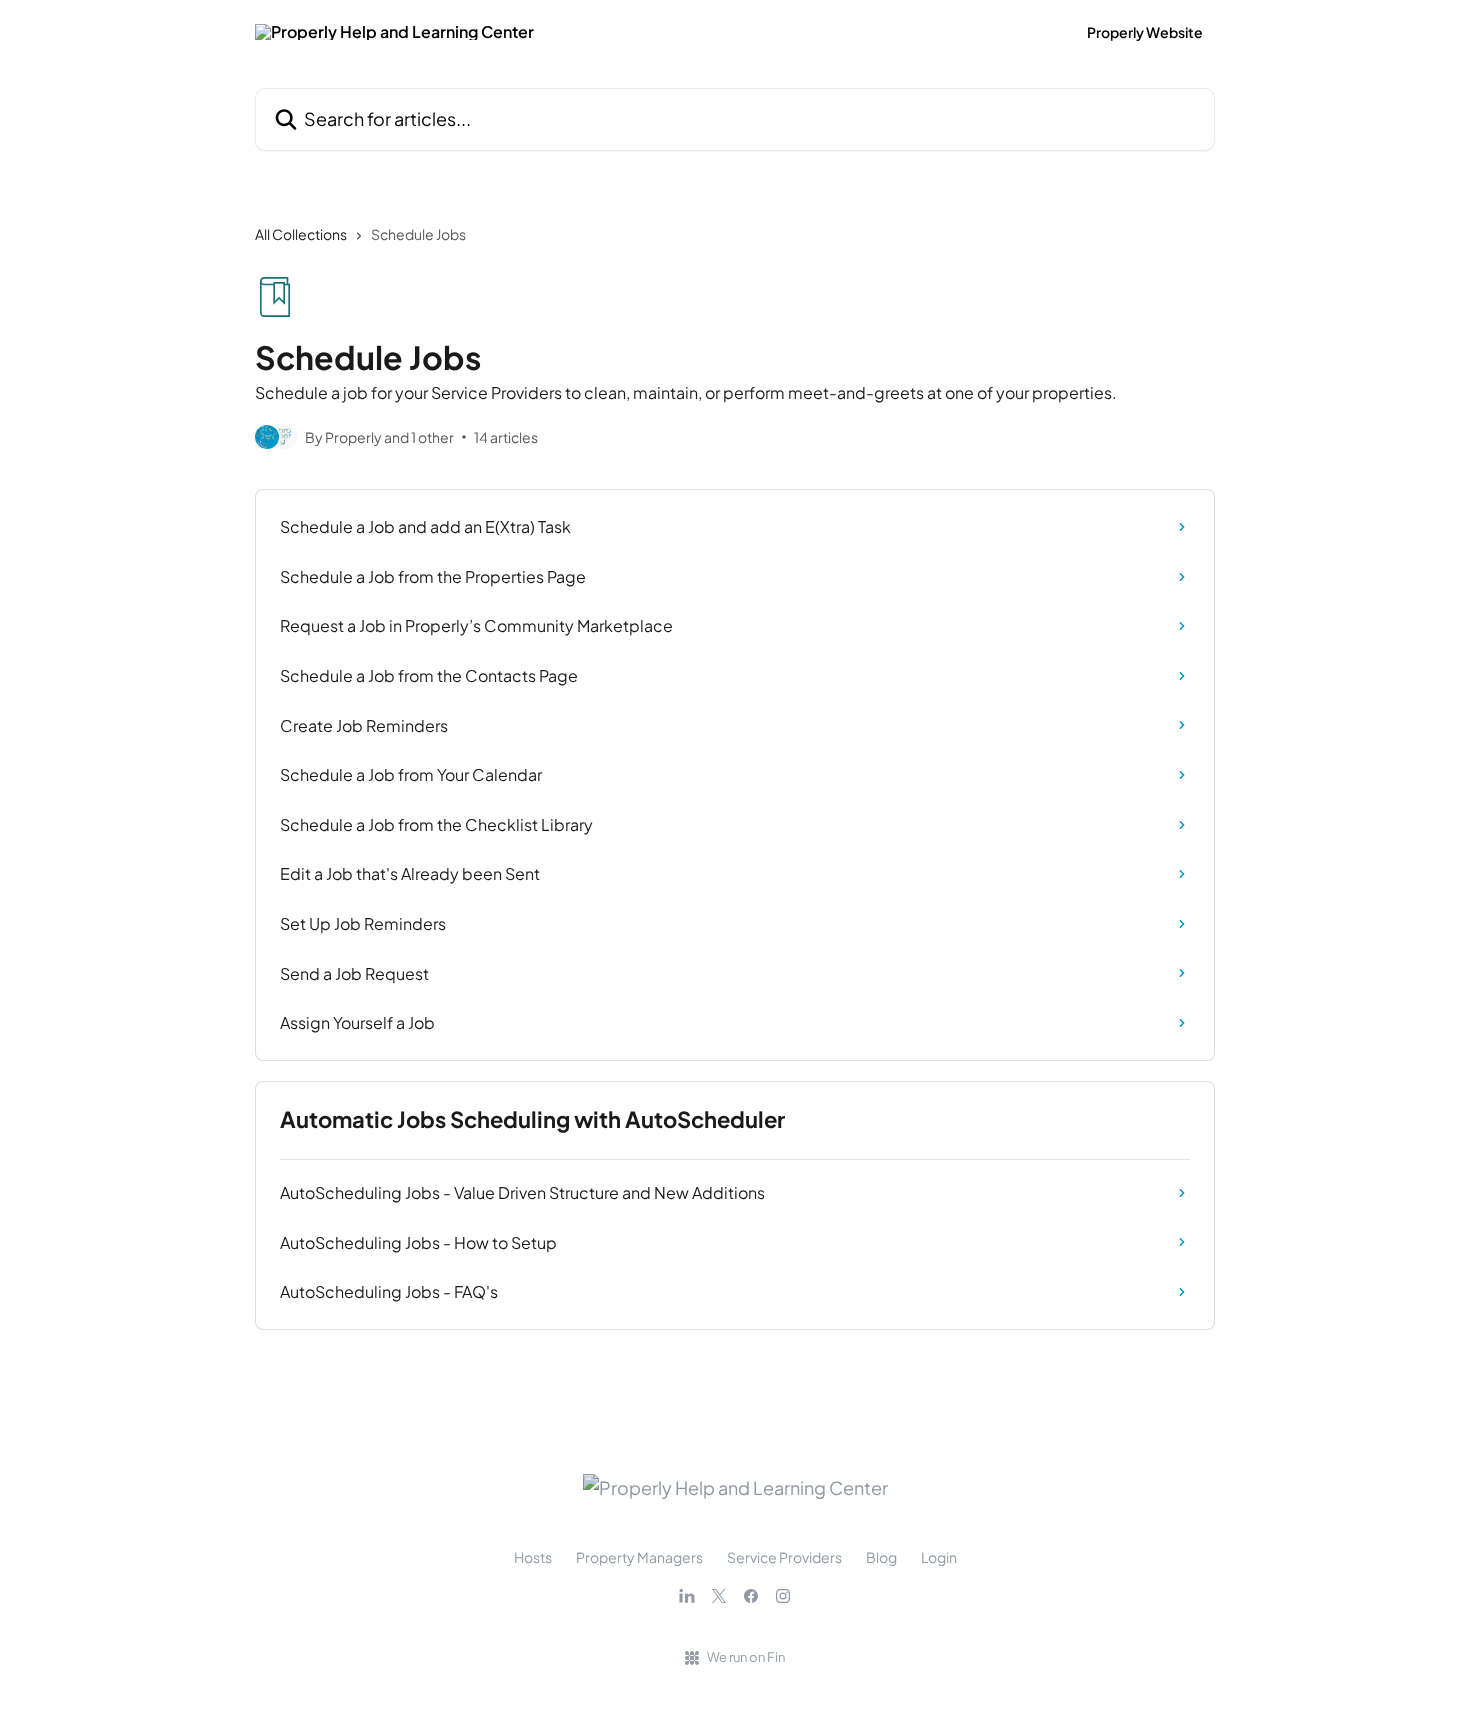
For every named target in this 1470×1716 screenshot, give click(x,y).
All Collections (301, 234)
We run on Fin (746, 1657)
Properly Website (1145, 32)
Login (939, 1557)
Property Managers (639, 1557)
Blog (881, 1557)
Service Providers (784, 1557)
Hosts (533, 1557)
